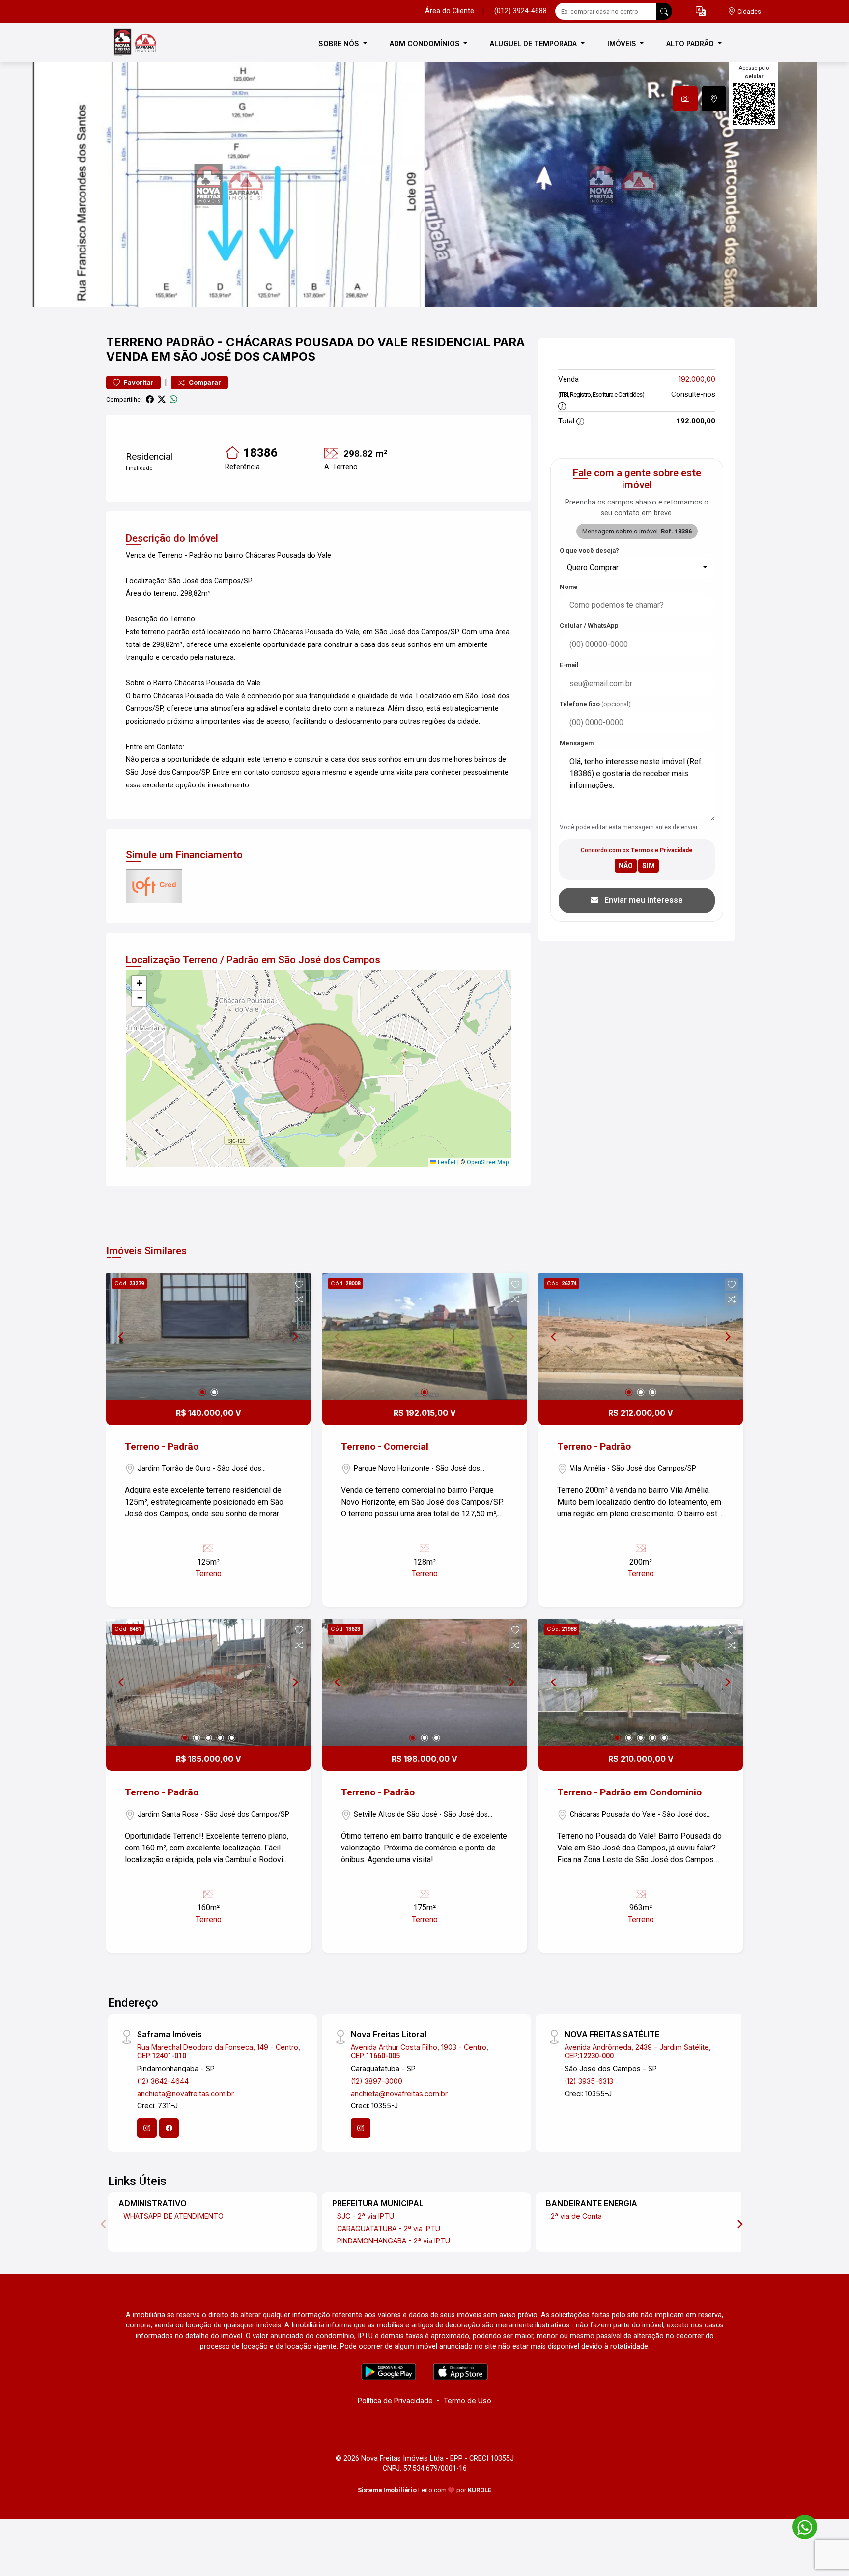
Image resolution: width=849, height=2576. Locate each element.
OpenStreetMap (488, 1162)
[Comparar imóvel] (299, 1299)
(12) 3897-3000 (377, 2081)
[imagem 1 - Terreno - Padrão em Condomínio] (641, 1682)
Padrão (190, 342)
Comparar (204, 382)
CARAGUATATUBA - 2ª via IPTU (389, 2228)
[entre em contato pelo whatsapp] (800, 2525)
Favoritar (138, 382)
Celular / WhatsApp (589, 626)
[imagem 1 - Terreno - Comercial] (424, 1337)
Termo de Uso (467, 2400)
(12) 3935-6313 (589, 2081)
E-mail (569, 665)
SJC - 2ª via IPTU (366, 2216)
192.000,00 (697, 379)
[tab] (685, 99)
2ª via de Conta (576, 2216)
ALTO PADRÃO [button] (691, 43)
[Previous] (122, 1337)
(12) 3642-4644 (163, 2081)
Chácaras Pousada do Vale (317, 342)
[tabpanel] (424, 184)
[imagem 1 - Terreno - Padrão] (208, 1337)
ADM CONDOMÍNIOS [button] (426, 43)
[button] (701, 12)
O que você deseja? (589, 550)
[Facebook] (169, 2128)
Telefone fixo (595, 704)
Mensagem (577, 743)
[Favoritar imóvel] (299, 1285)
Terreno (134, 342)
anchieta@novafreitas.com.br (185, 2093)
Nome (569, 587)
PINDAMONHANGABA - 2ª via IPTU (394, 2241)
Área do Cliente (450, 11)
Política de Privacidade (395, 2400)
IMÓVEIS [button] (623, 43)
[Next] (295, 1337)
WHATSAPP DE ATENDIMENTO (173, 2216)
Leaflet (446, 1162)
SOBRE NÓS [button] (340, 43)
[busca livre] (664, 11)
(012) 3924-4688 (521, 11)
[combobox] (637, 568)
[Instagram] (147, 2128)
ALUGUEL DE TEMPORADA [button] (534, 43)
